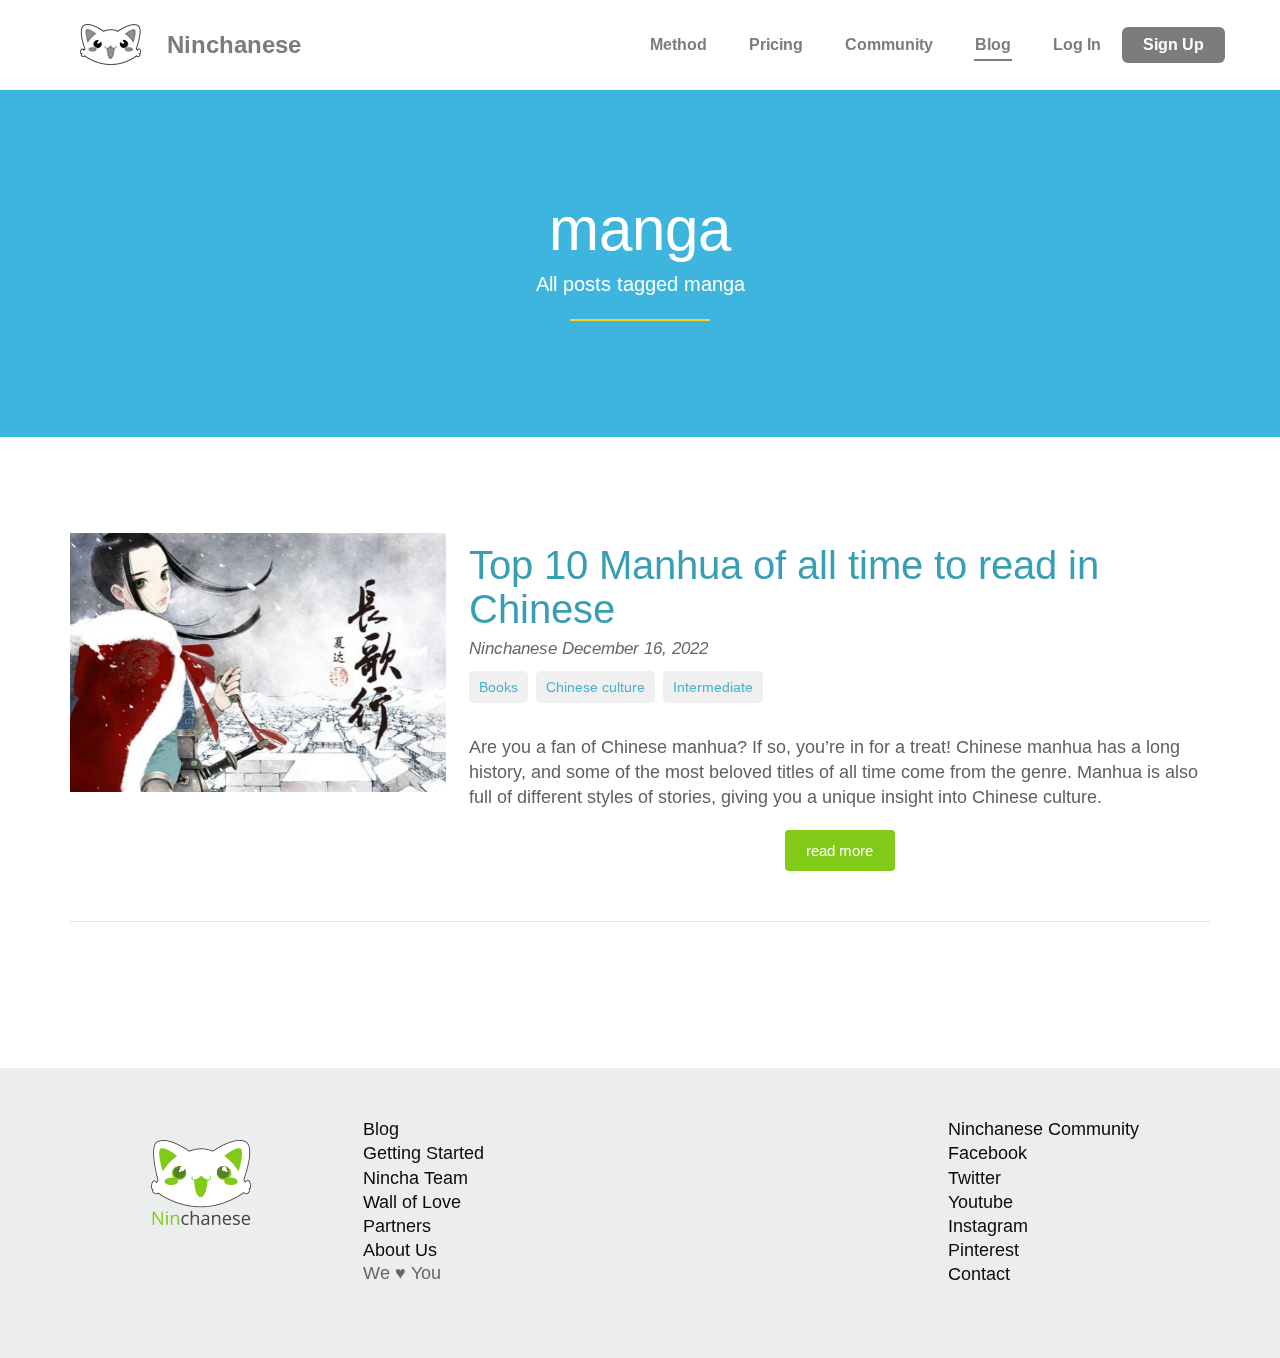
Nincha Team (415, 1178)
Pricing (776, 44)
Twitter (974, 1178)
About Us (400, 1250)
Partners (397, 1226)
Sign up (1173, 44)
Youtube (980, 1202)
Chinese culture (595, 687)
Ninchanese (230, 44)
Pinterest (983, 1250)
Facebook (987, 1153)
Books (498, 687)
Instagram (988, 1226)
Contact (979, 1274)
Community (889, 44)
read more (839, 850)
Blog (993, 44)
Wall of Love (412, 1202)
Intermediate (713, 687)
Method (678, 44)
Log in (1077, 44)
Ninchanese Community (1043, 1129)
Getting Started (423, 1153)
